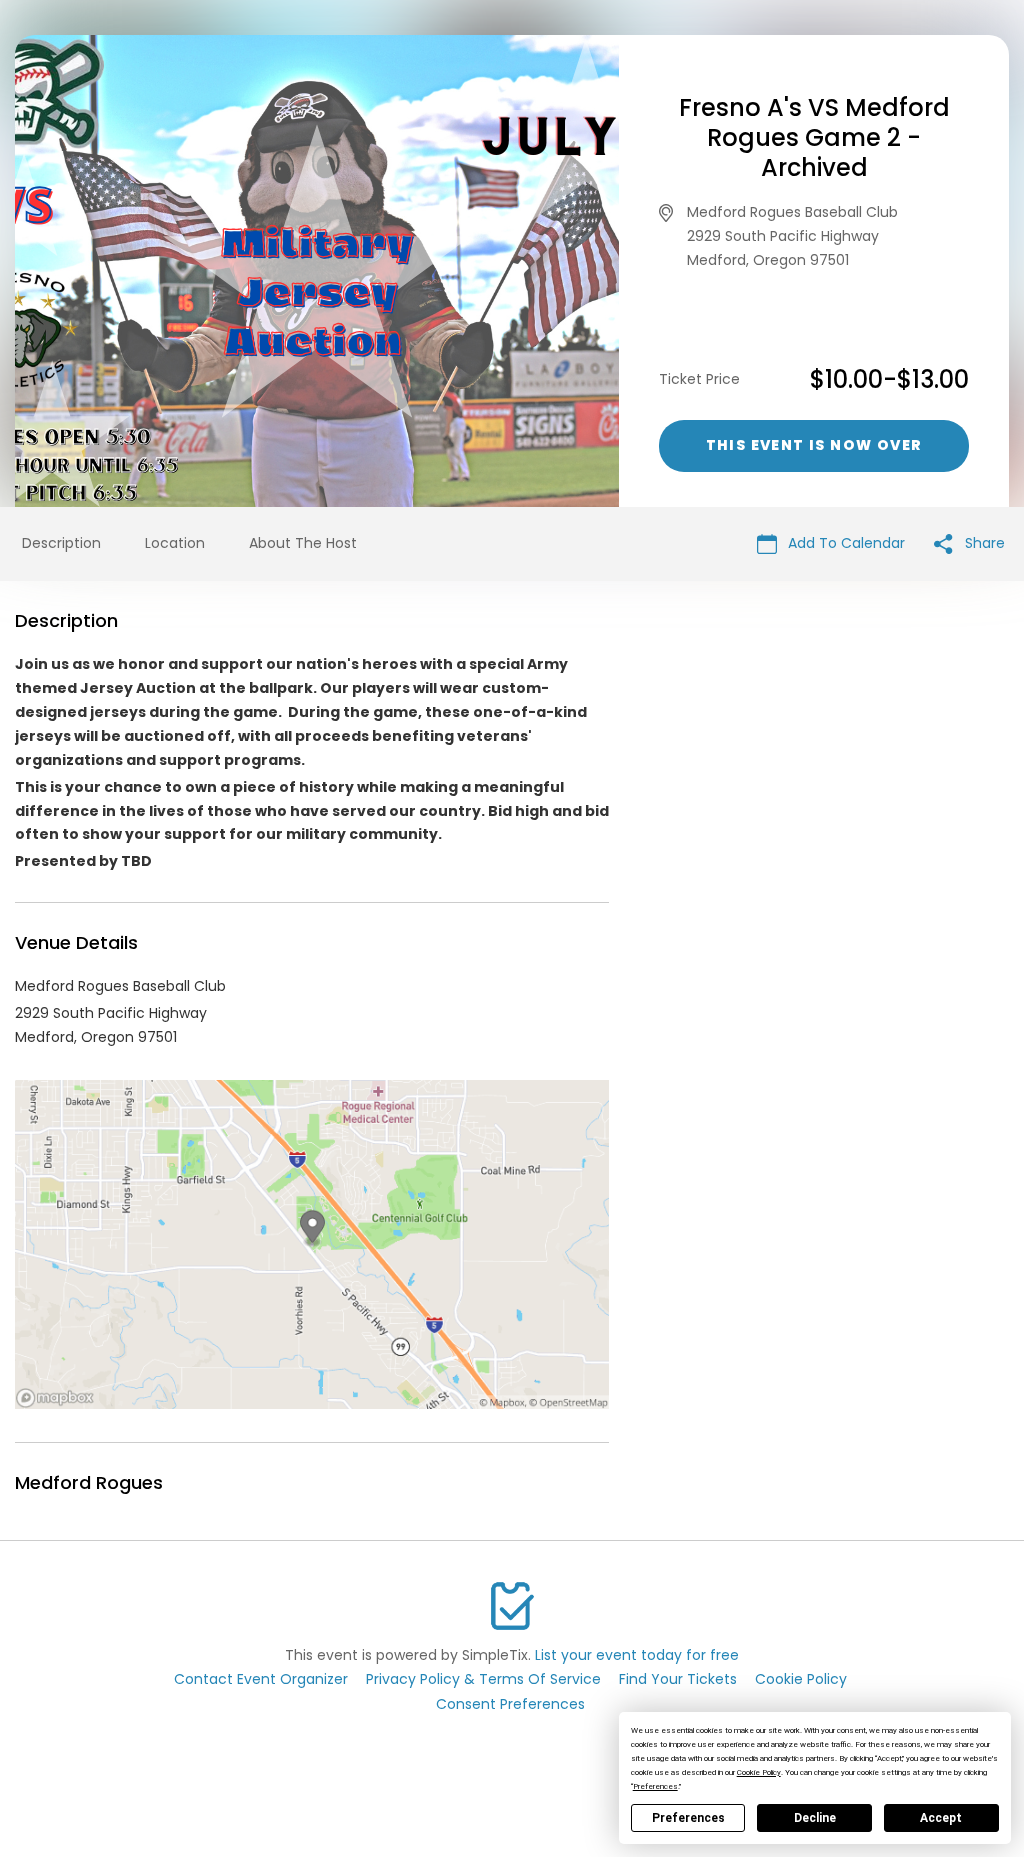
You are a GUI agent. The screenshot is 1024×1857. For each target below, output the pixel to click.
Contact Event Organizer (261, 1679)
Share (983, 543)
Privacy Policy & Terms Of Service (483, 1679)
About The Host (303, 543)
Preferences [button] (655, 1786)
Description (61, 543)
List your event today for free (637, 1655)
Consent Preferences (510, 1704)
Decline (815, 1818)
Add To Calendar (844, 543)
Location (175, 543)
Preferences (688, 1818)
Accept (941, 1818)
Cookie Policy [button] (759, 1772)
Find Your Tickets (678, 1679)
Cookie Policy (801, 1679)
